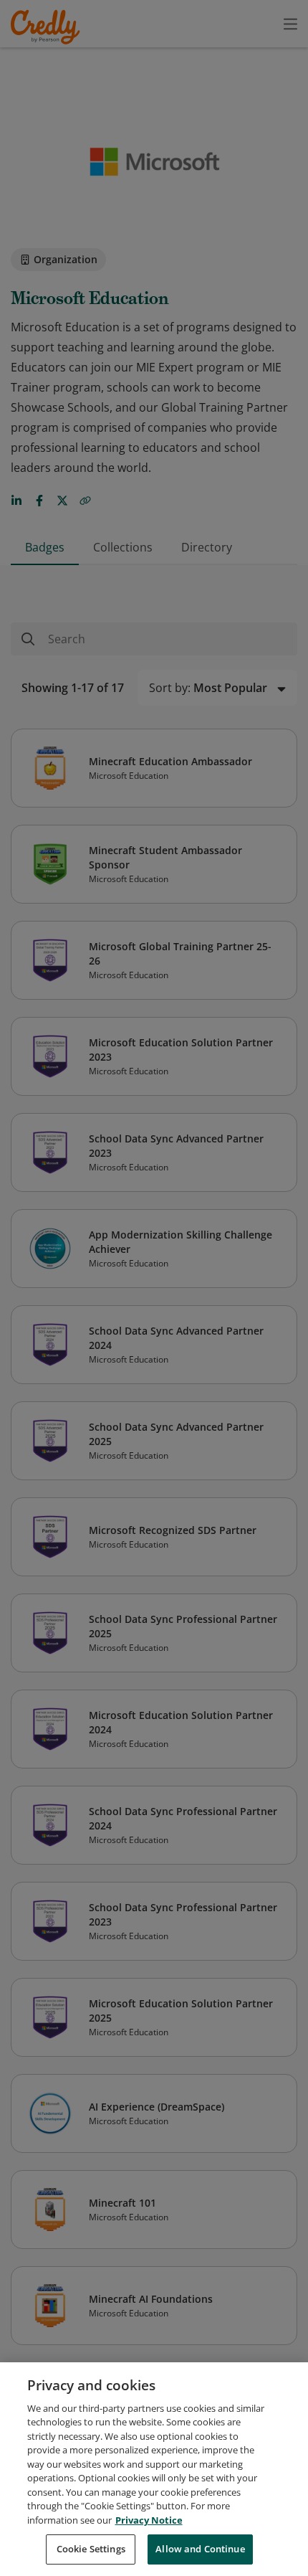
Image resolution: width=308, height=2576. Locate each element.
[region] (154, 2469)
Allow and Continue (200, 2549)
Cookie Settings (91, 2549)
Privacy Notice (149, 2520)
